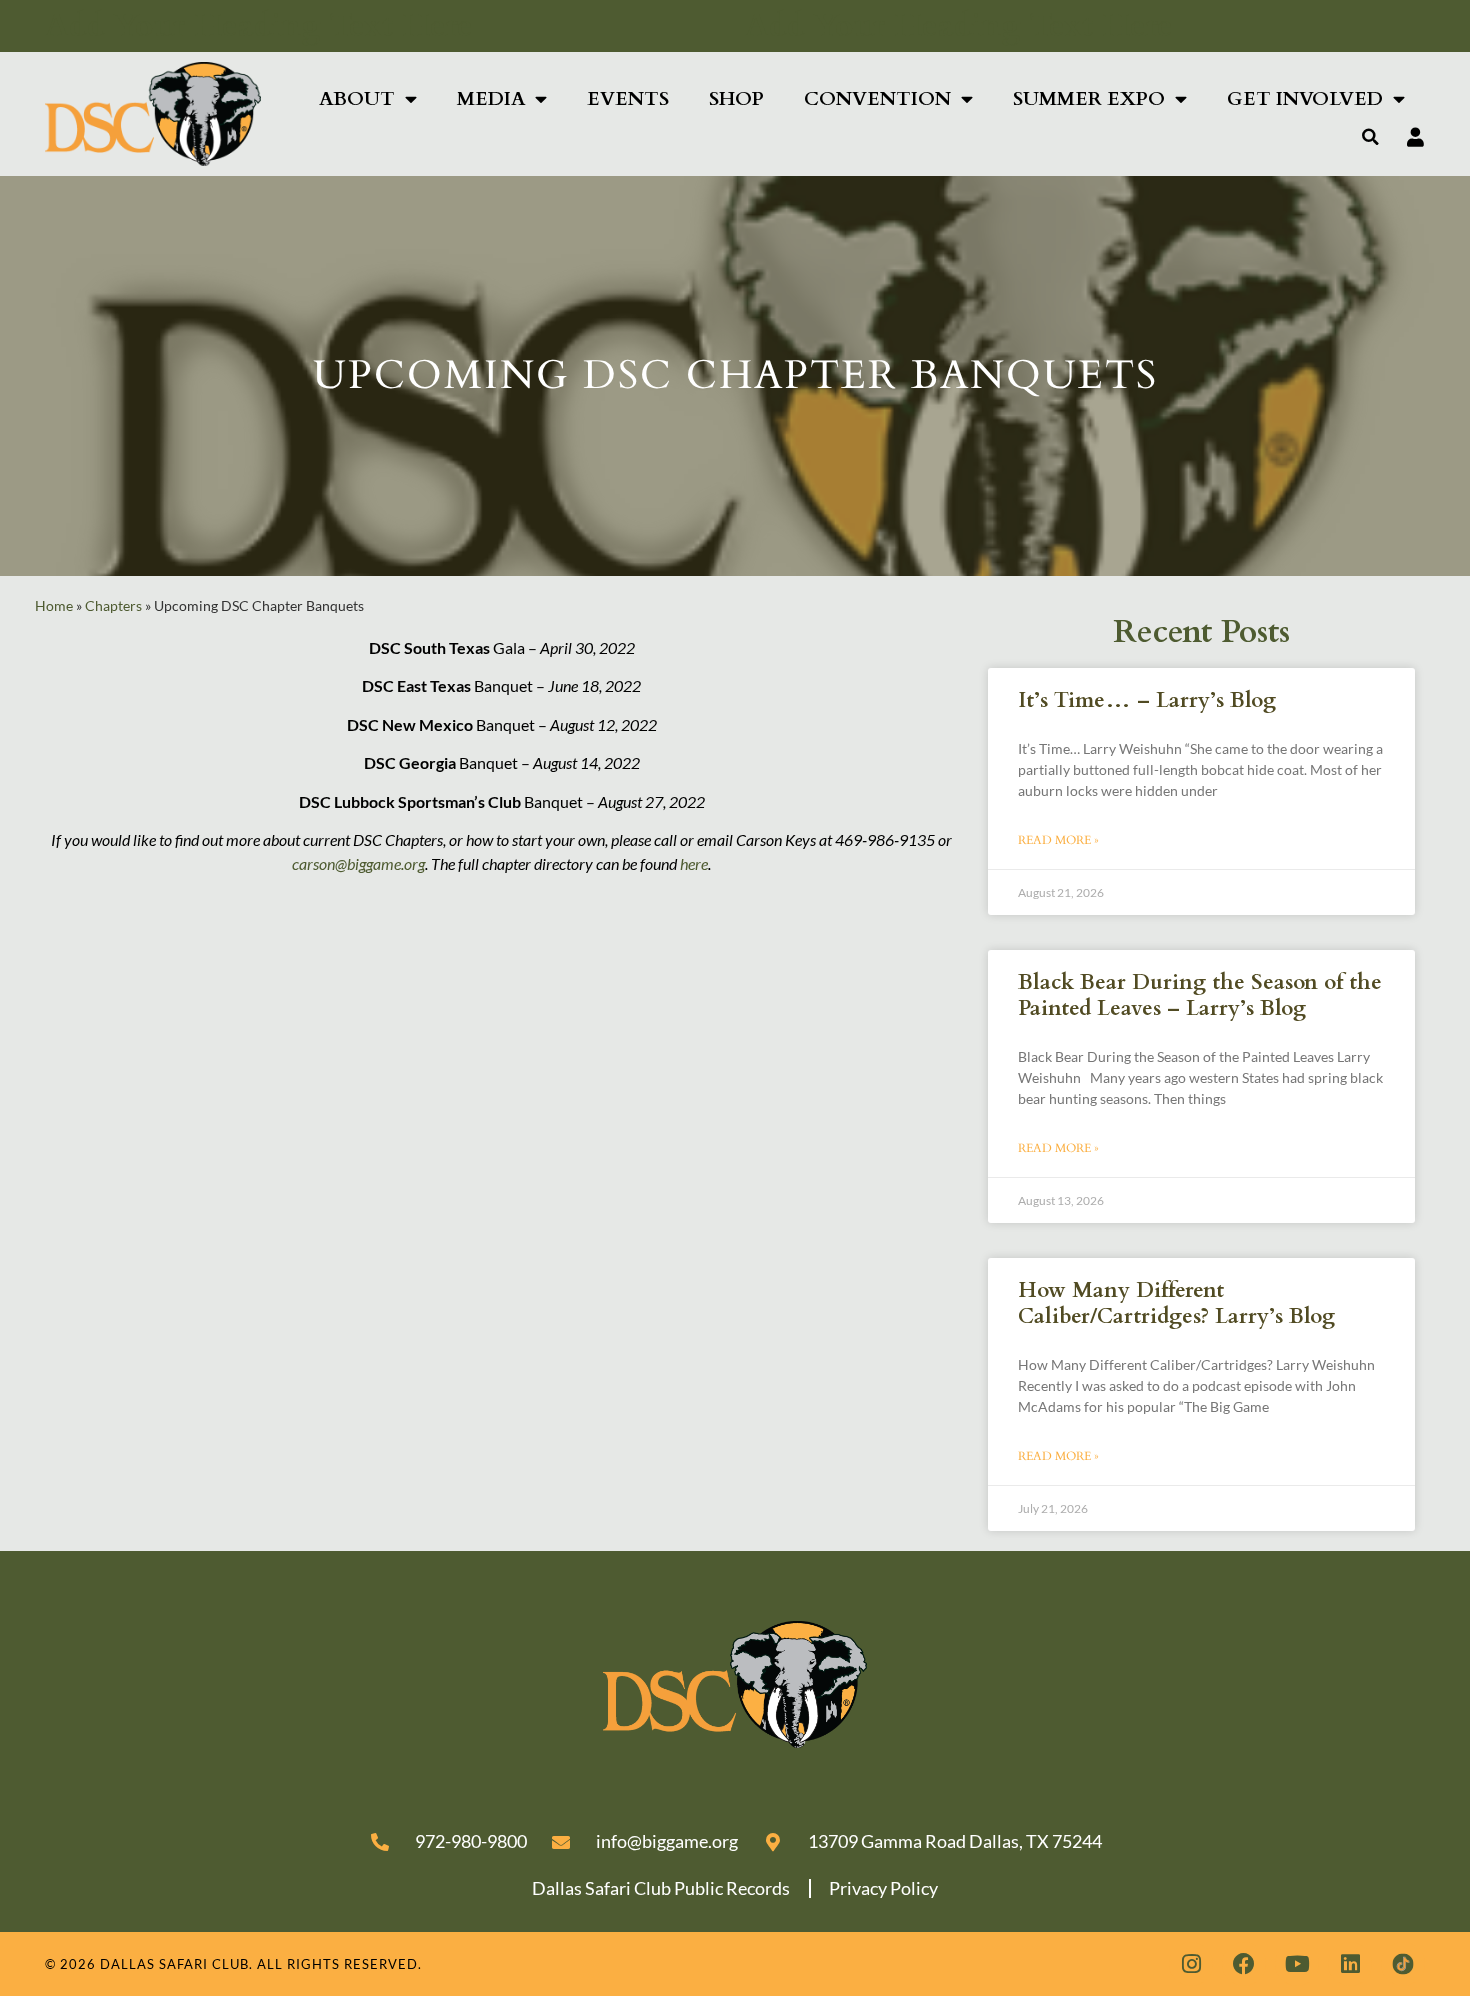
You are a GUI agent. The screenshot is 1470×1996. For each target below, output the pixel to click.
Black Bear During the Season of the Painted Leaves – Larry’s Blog (1200, 995)
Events (628, 99)
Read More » (1058, 840)
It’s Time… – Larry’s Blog (1147, 700)
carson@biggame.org (358, 863)
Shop (736, 99)
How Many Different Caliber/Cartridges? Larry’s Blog (1176, 1303)
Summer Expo (1089, 99)
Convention (877, 99)
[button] (1371, 137)
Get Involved (1305, 99)
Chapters (113, 606)
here (694, 863)
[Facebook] (1244, 1964)
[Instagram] (1191, 1964)
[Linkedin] (1350, 1964)
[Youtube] (1297, 1964)
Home (54, 606)
